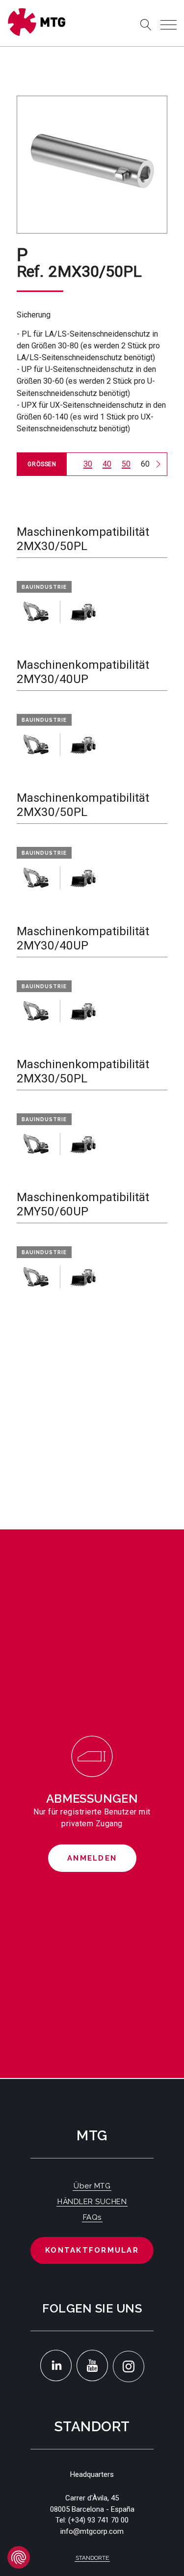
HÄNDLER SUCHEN (92, 2202)
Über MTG (92, 2186)
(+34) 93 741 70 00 (98, 2520)
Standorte (92, 2558)
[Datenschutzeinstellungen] (19, 2557)
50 (126, 464)
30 (88, 464)
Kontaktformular (92, 2250)
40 (107, 464)
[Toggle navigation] (169, 25)
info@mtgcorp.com (92, 2531)
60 (145, 464)
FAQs (92, 2217)
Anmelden (92, 1858)
